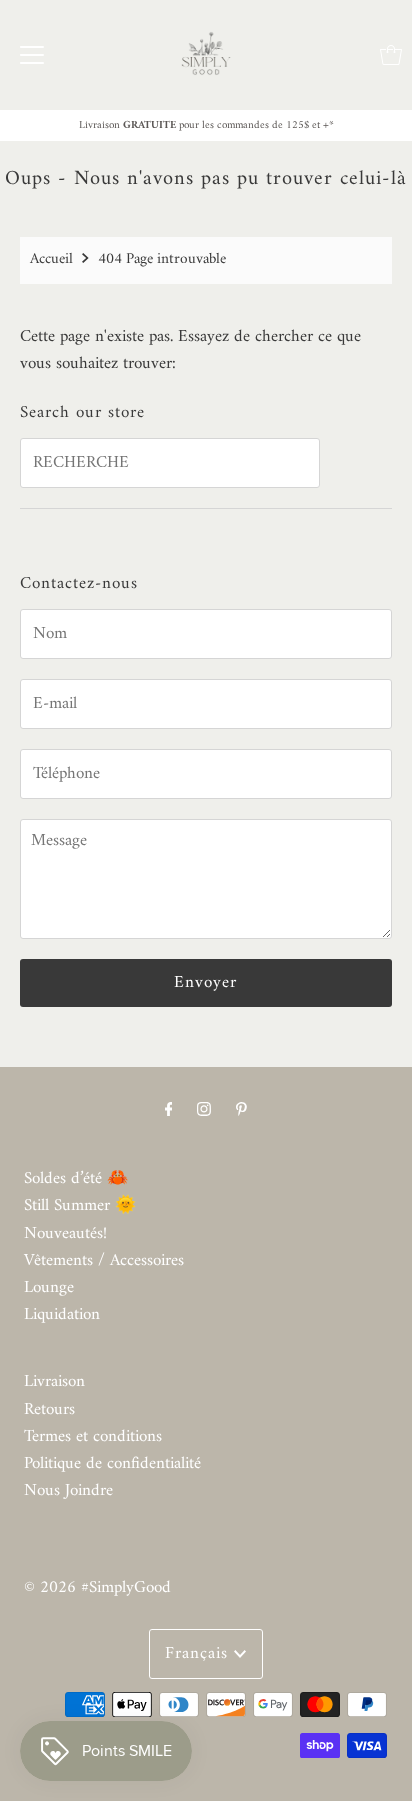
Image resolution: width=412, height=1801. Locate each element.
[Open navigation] (32, 55)
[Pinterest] (241, 1110)
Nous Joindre (68, 1491)
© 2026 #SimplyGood (97, 1588)
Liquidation (62, 1315)
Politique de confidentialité (112, 1464)
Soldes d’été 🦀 (76, 1179)
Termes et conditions (93, 1437)
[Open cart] (391, 55)
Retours (49, 1410)
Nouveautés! (65, 1234)
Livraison (54, 1382)
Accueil (51, 259)
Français (199, 1654)
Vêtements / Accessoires (104, 1261)
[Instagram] (204, 1110)
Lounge (49, 1288)
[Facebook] (169, 1110)
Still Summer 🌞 (80, 1206)
